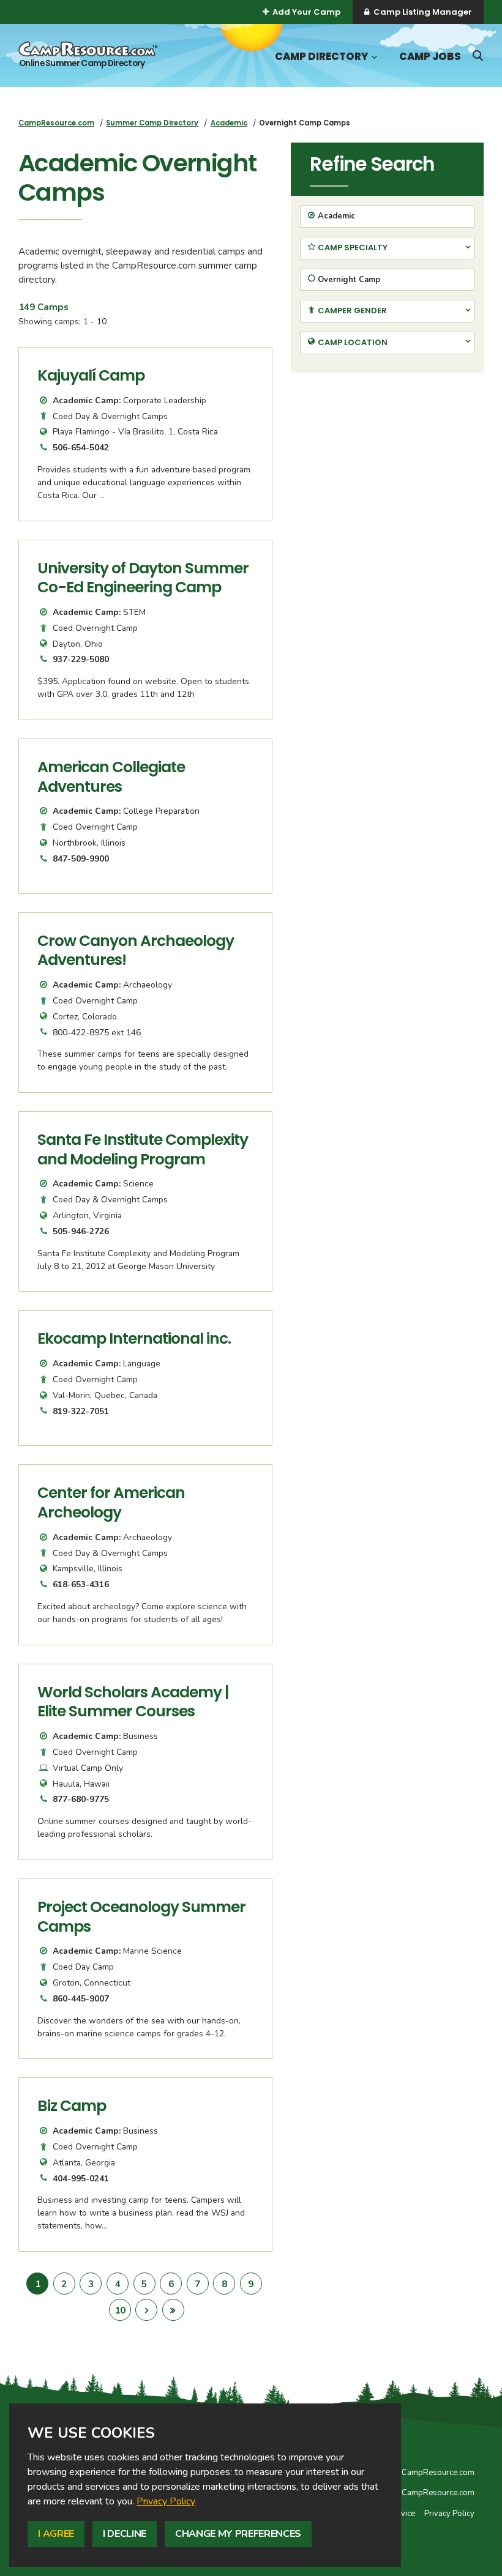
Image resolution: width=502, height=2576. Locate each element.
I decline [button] (125, 2534)
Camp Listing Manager (423, 12)
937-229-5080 (81, 659)
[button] (373, 57)
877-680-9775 (81, 1799)
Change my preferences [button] (238, 2534)
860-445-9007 (81, 1999)
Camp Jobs (430, 57)
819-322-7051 (81, 1411)
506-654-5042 (81, 448)
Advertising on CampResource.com (411, 2493)
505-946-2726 (81, 1231)
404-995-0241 (81, 2179)
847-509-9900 (81, 859)
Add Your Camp (306, 12)
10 (123, 2310)
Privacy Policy (166, 2501)
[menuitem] (56, 123)
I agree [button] (56, 2534)
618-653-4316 (81, 1584)
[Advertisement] (387, 467)
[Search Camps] (478, 56)
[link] (166, 2501)
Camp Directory (321, 57)
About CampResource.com (426, 2473)
